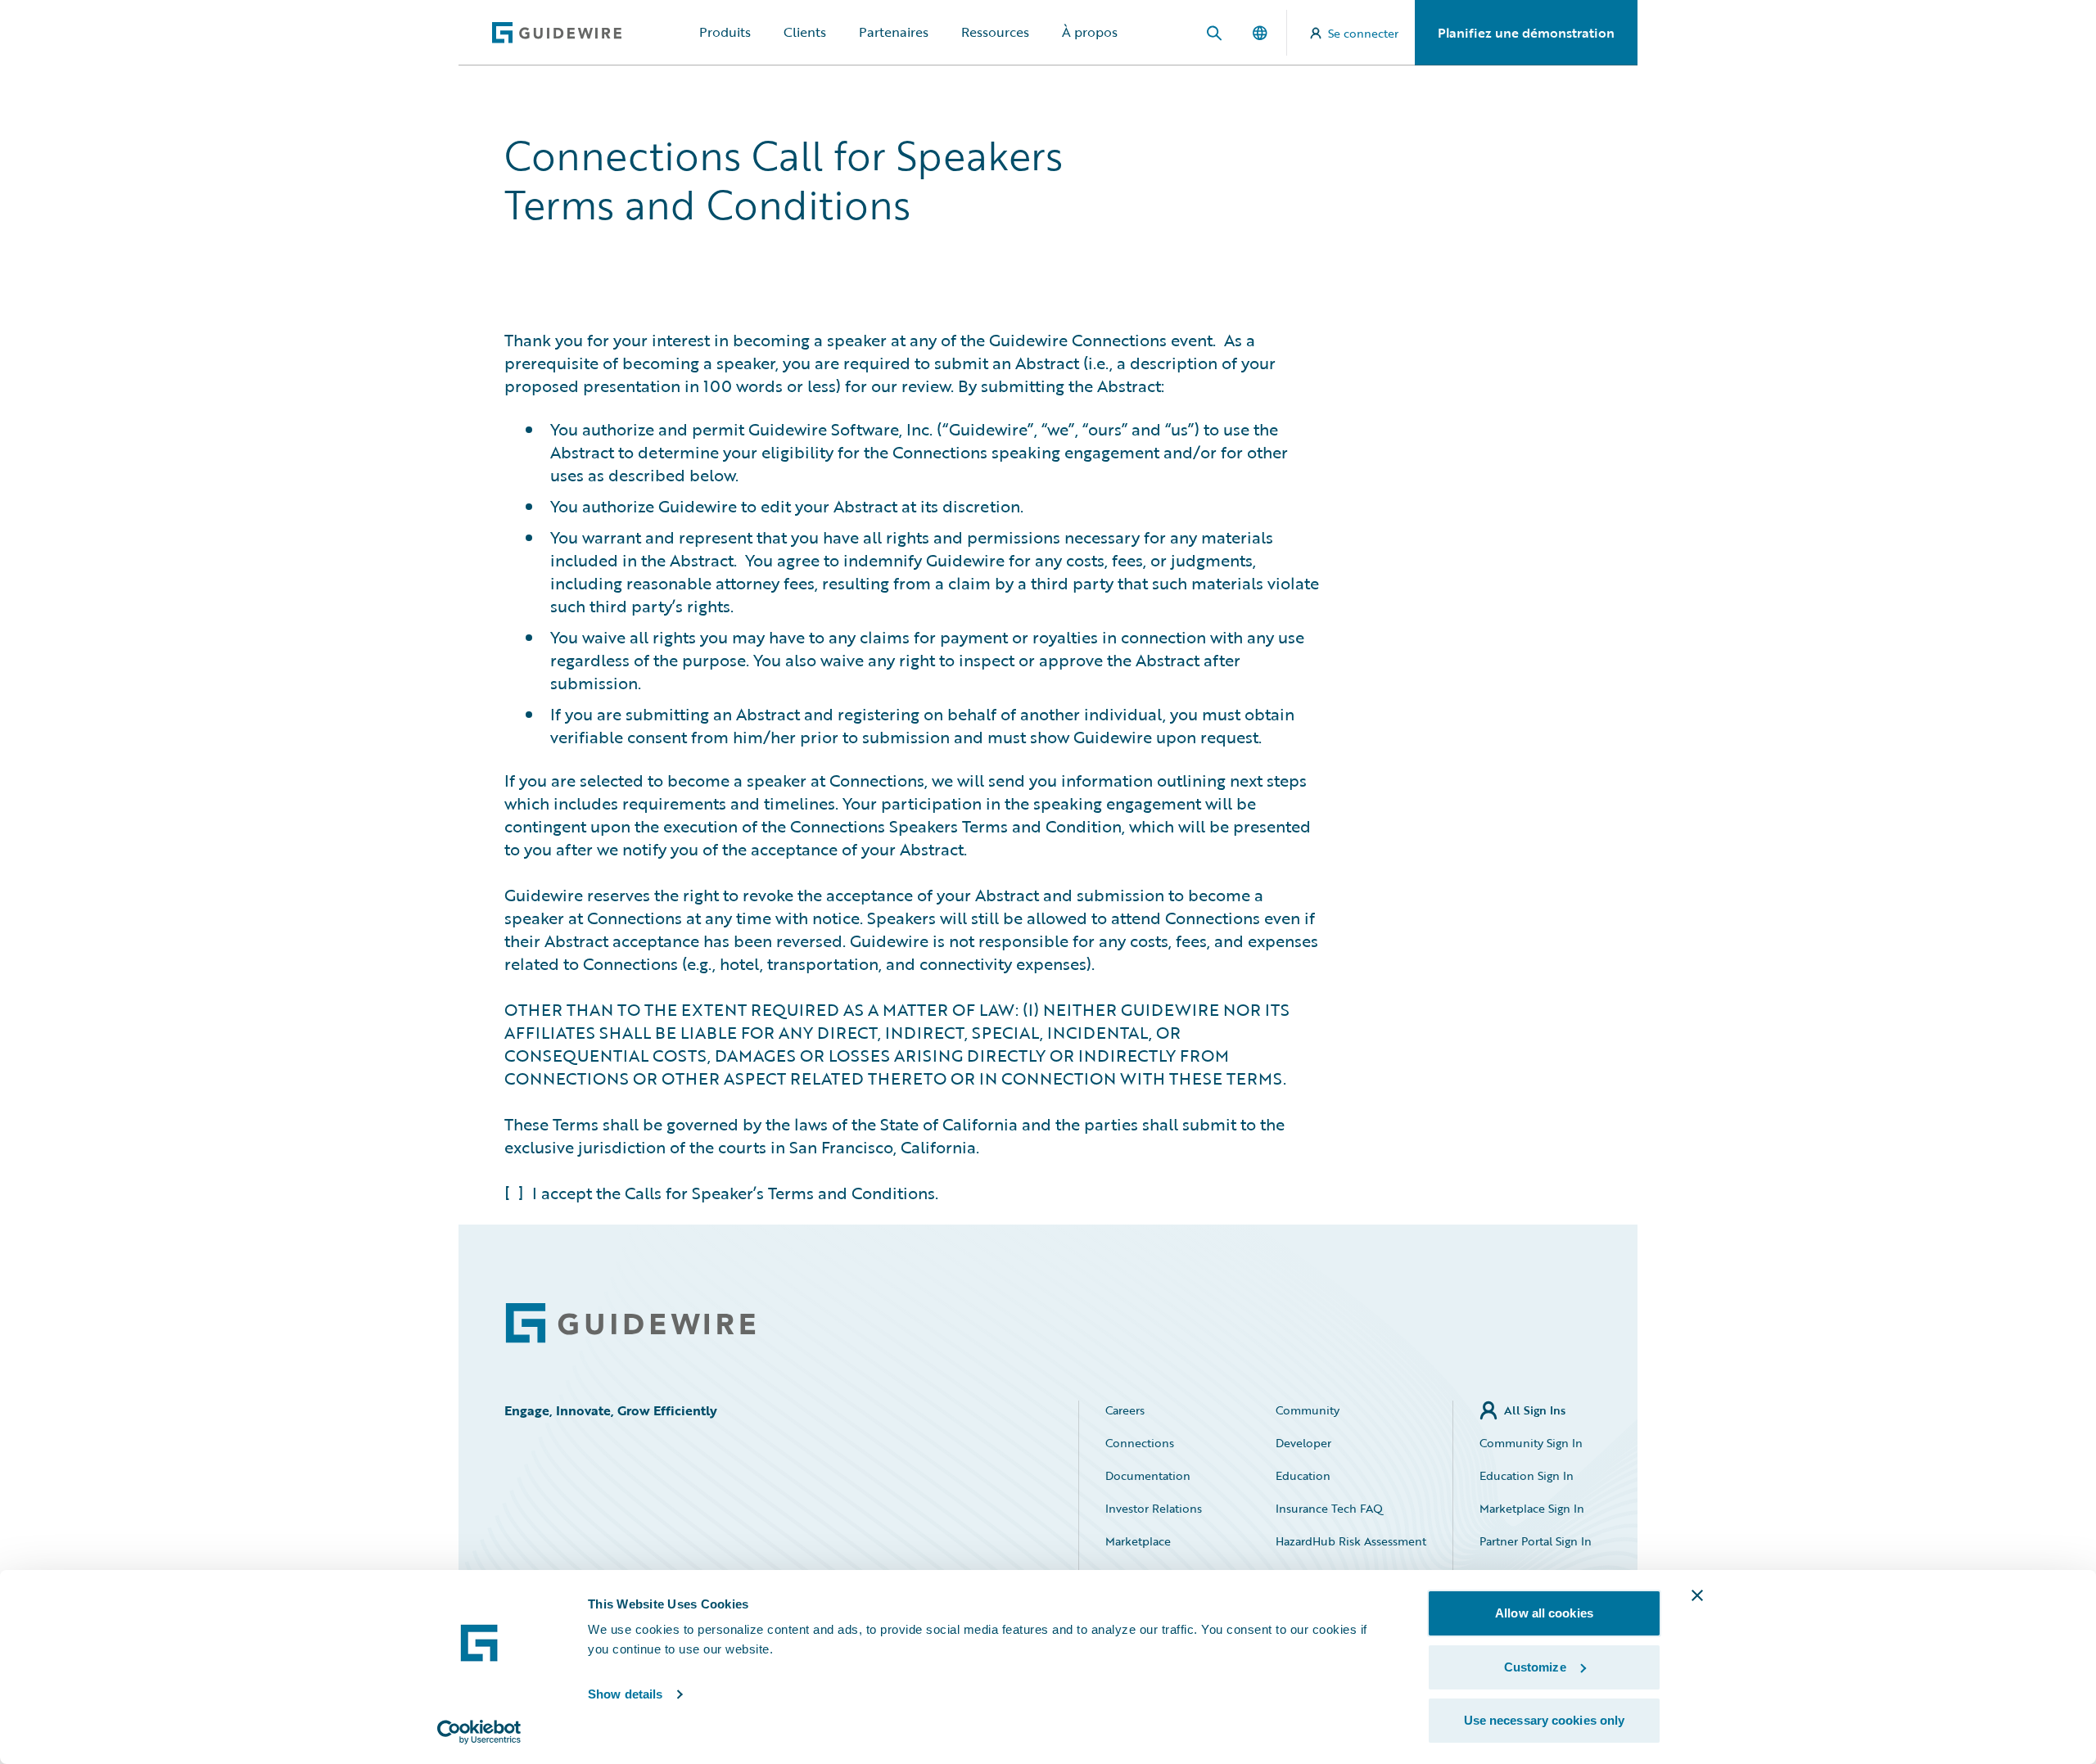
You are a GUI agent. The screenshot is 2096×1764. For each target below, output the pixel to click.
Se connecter (1363, 33)
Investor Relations (1154, 1508)
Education (1303, 1475)
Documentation (1148, 1475)
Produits (725, 32)
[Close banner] (1697, 1595)
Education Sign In (1527, 1475)
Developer (1303, 1443)
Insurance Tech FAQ (1329, 1508)
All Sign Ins (1535, 1410)
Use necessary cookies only (1545, 1720)
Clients (805, 32)
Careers (1125, 1410)
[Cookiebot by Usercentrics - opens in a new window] (479, 1732)
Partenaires (894, 32)
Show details (625, 1694)
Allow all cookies (1544, 1613)
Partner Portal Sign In (1536, 1541)
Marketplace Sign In (1532, 1508)
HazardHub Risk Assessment (1351, 1541)
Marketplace (1138, 1541)
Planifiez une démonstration (1526, 33)
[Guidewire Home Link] (630, 1323)
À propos (1090, 32)
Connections (1140, 1443)
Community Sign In (1531, 1443)
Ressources (995, 32)
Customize (1535, 1667)
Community (1308, 1410)
